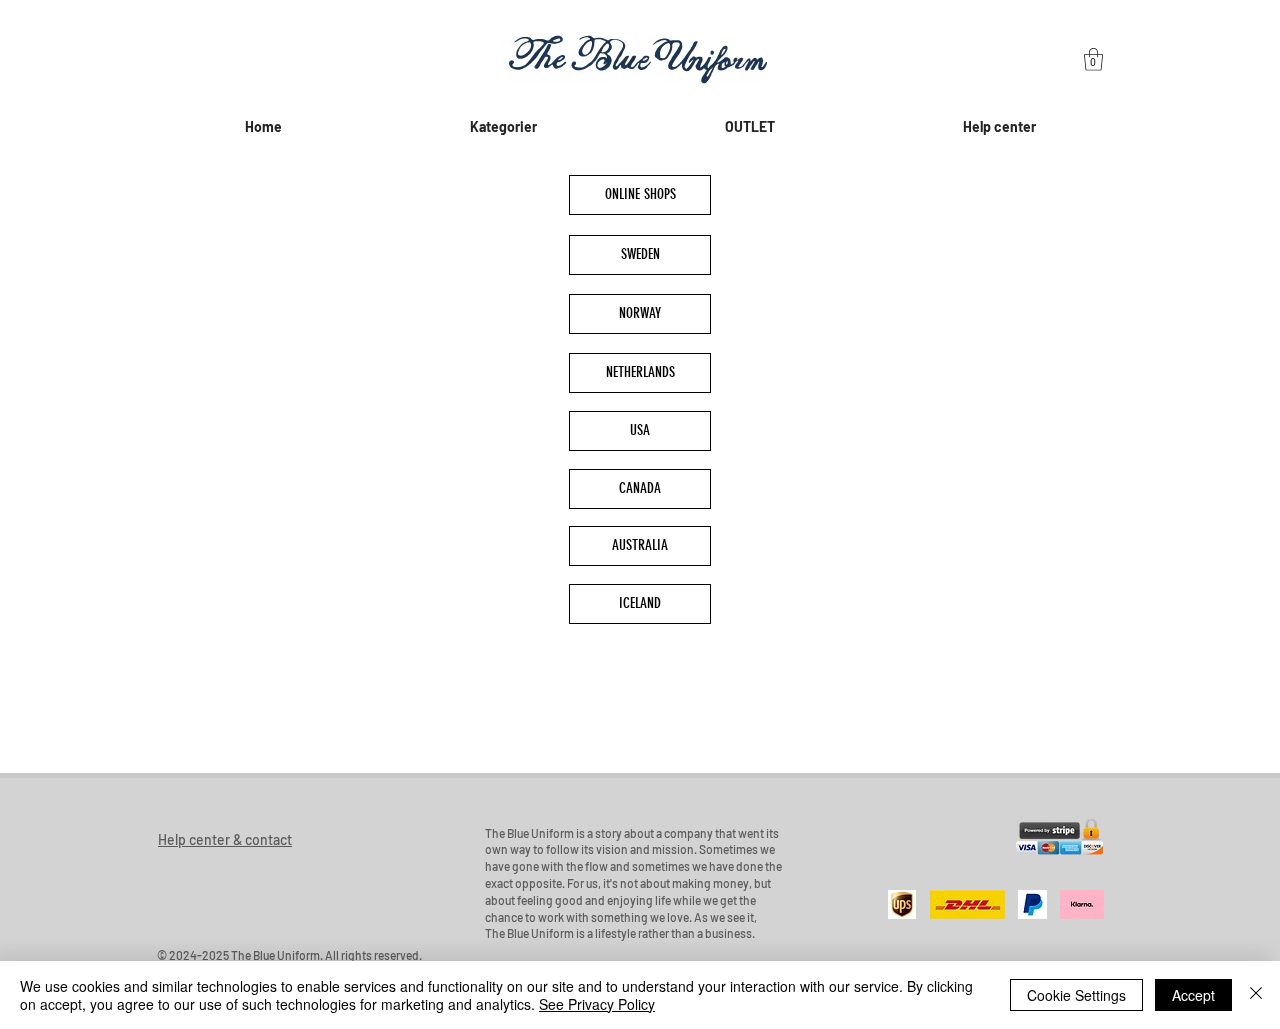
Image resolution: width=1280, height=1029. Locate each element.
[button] (1093, 59)
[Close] (1256, 995)
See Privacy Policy (597, 1004)
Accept (1193, 995)
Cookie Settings (1076, 995)
